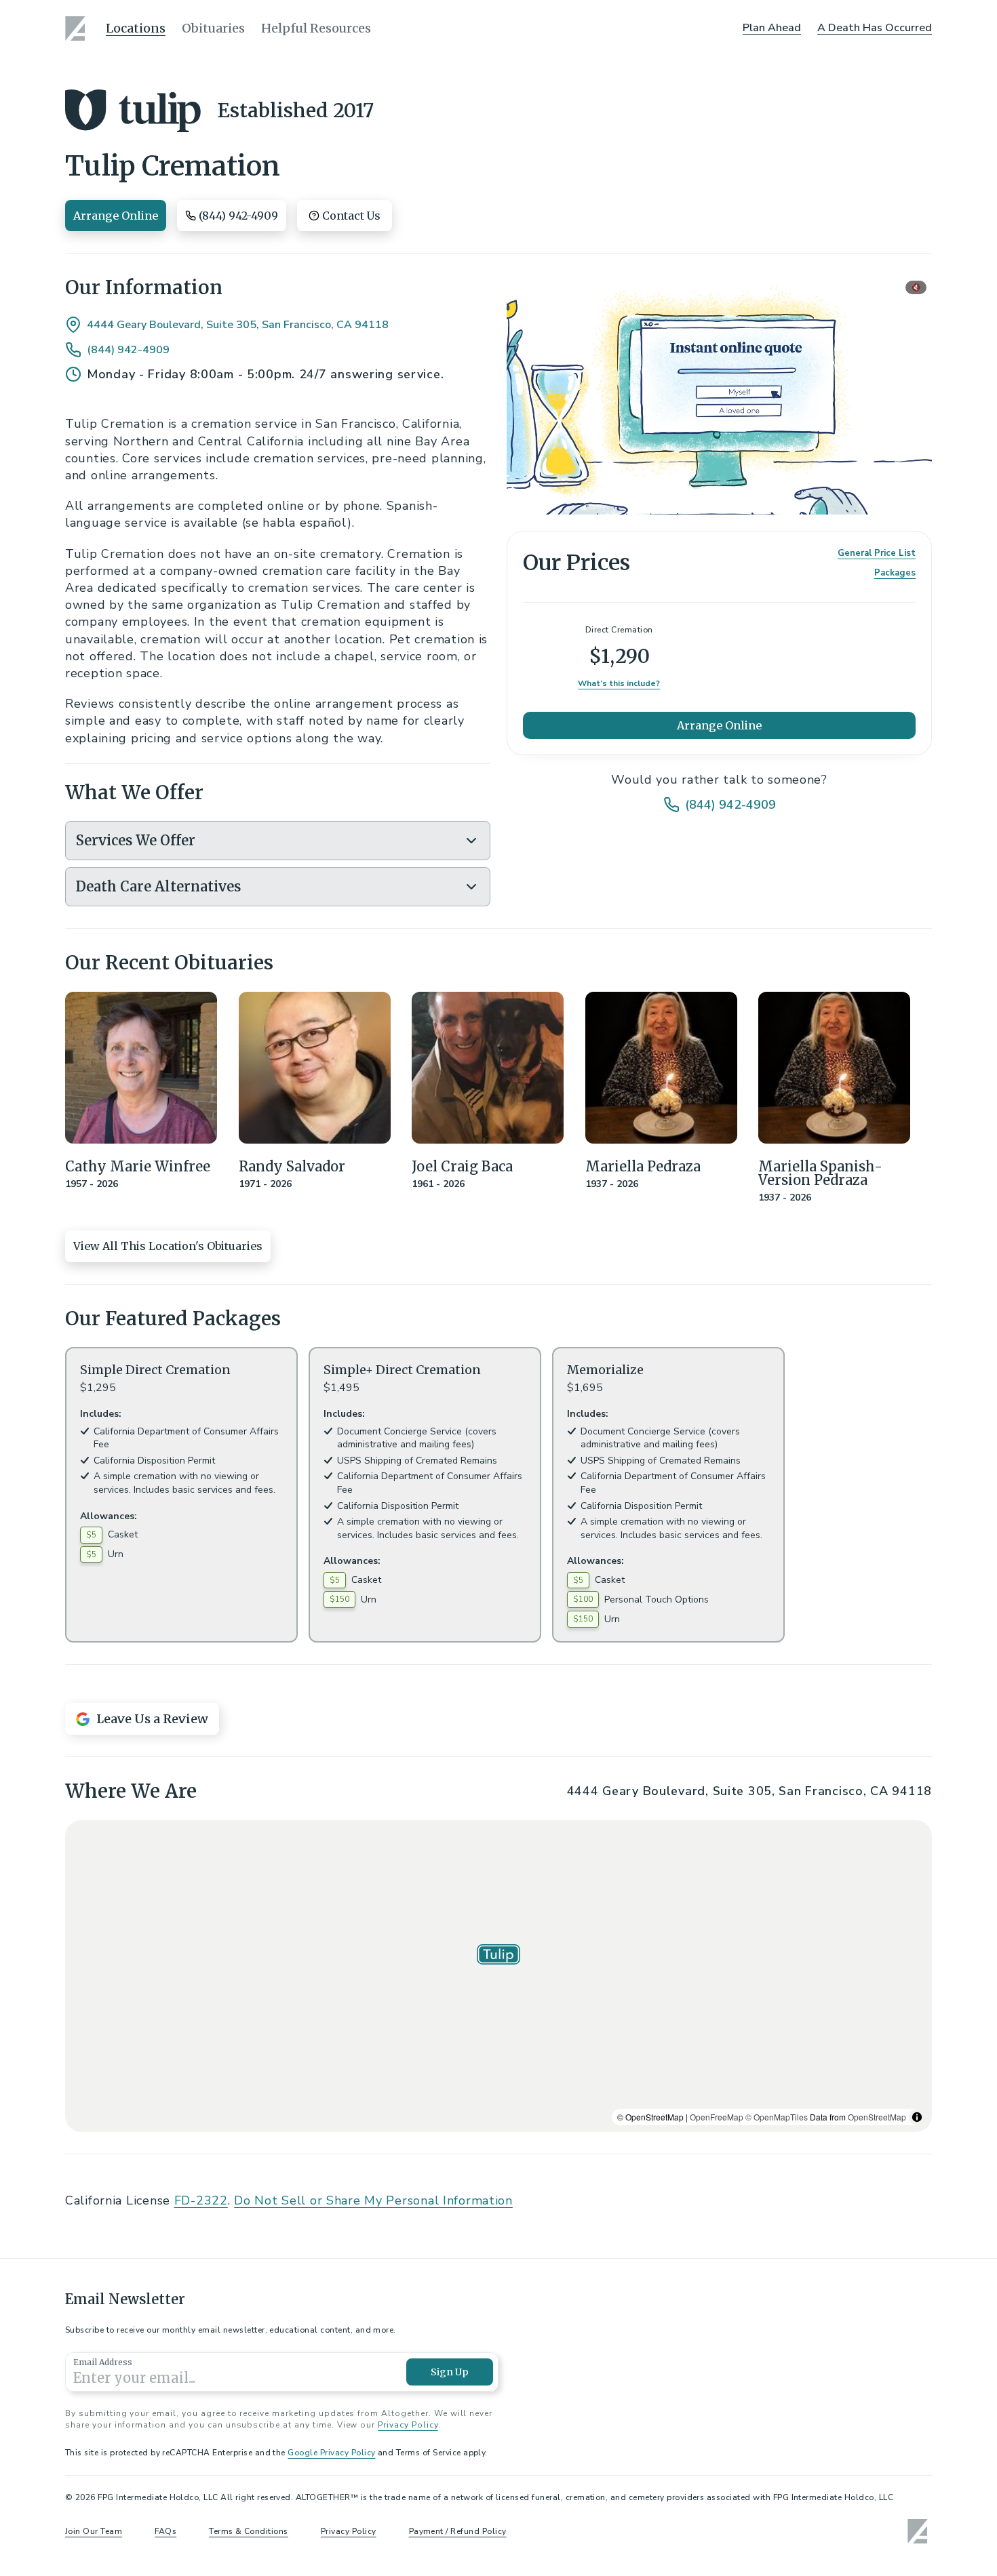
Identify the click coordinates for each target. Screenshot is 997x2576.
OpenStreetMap (877, 2117)
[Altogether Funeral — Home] (77, 28)
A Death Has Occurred (875, 28)
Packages (895, 573)
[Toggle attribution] (917, 2117)
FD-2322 (201, 2200)
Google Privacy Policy (331, 2453)
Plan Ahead (772, 28)
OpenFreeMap (717, 2117)
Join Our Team (94, 2531)
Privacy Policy (408, 2425)
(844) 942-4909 (128, 350)
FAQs (165, 2531)
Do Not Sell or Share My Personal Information (373, 2200)
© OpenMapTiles (777, 2117)
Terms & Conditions (249, 2531)
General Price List (877, 554)
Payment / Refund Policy (458, 2531)
